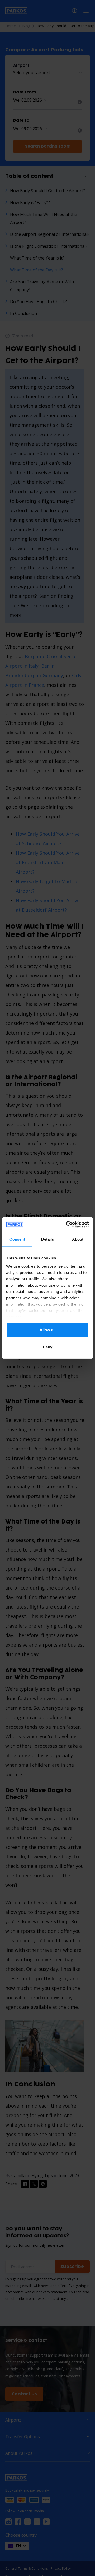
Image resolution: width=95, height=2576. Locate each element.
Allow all (47, 1330)
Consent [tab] (17, 1239)
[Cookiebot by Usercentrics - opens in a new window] (67, 1225)
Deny (47, 1347)
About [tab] (78, 1239)
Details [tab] (48, 1239)
